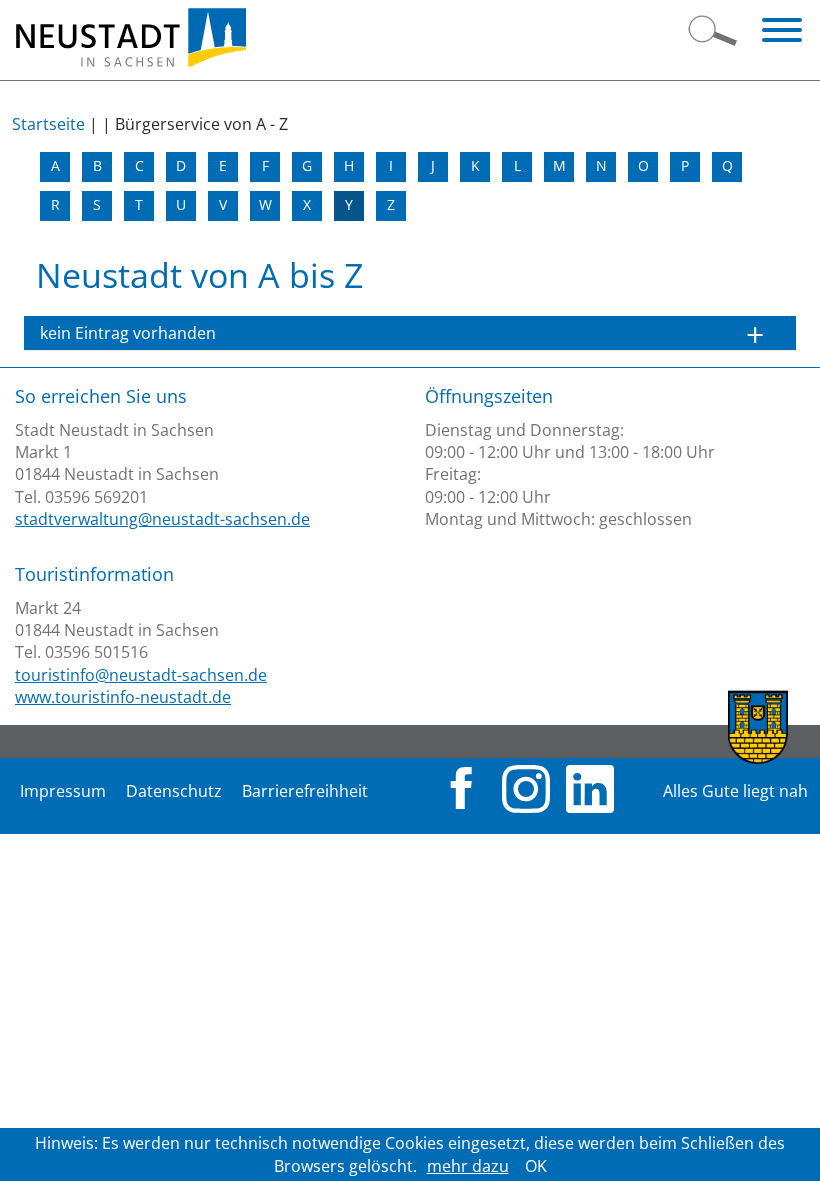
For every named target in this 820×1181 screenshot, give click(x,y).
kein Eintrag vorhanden (128, 333)
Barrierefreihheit (305, 791)
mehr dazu (468, 1166)
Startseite (48, 124)
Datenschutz (174, 791)
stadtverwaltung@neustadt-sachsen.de (162, 519)
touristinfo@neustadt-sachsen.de (141, 675)
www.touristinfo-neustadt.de (123, 697)
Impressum (63, 791)
